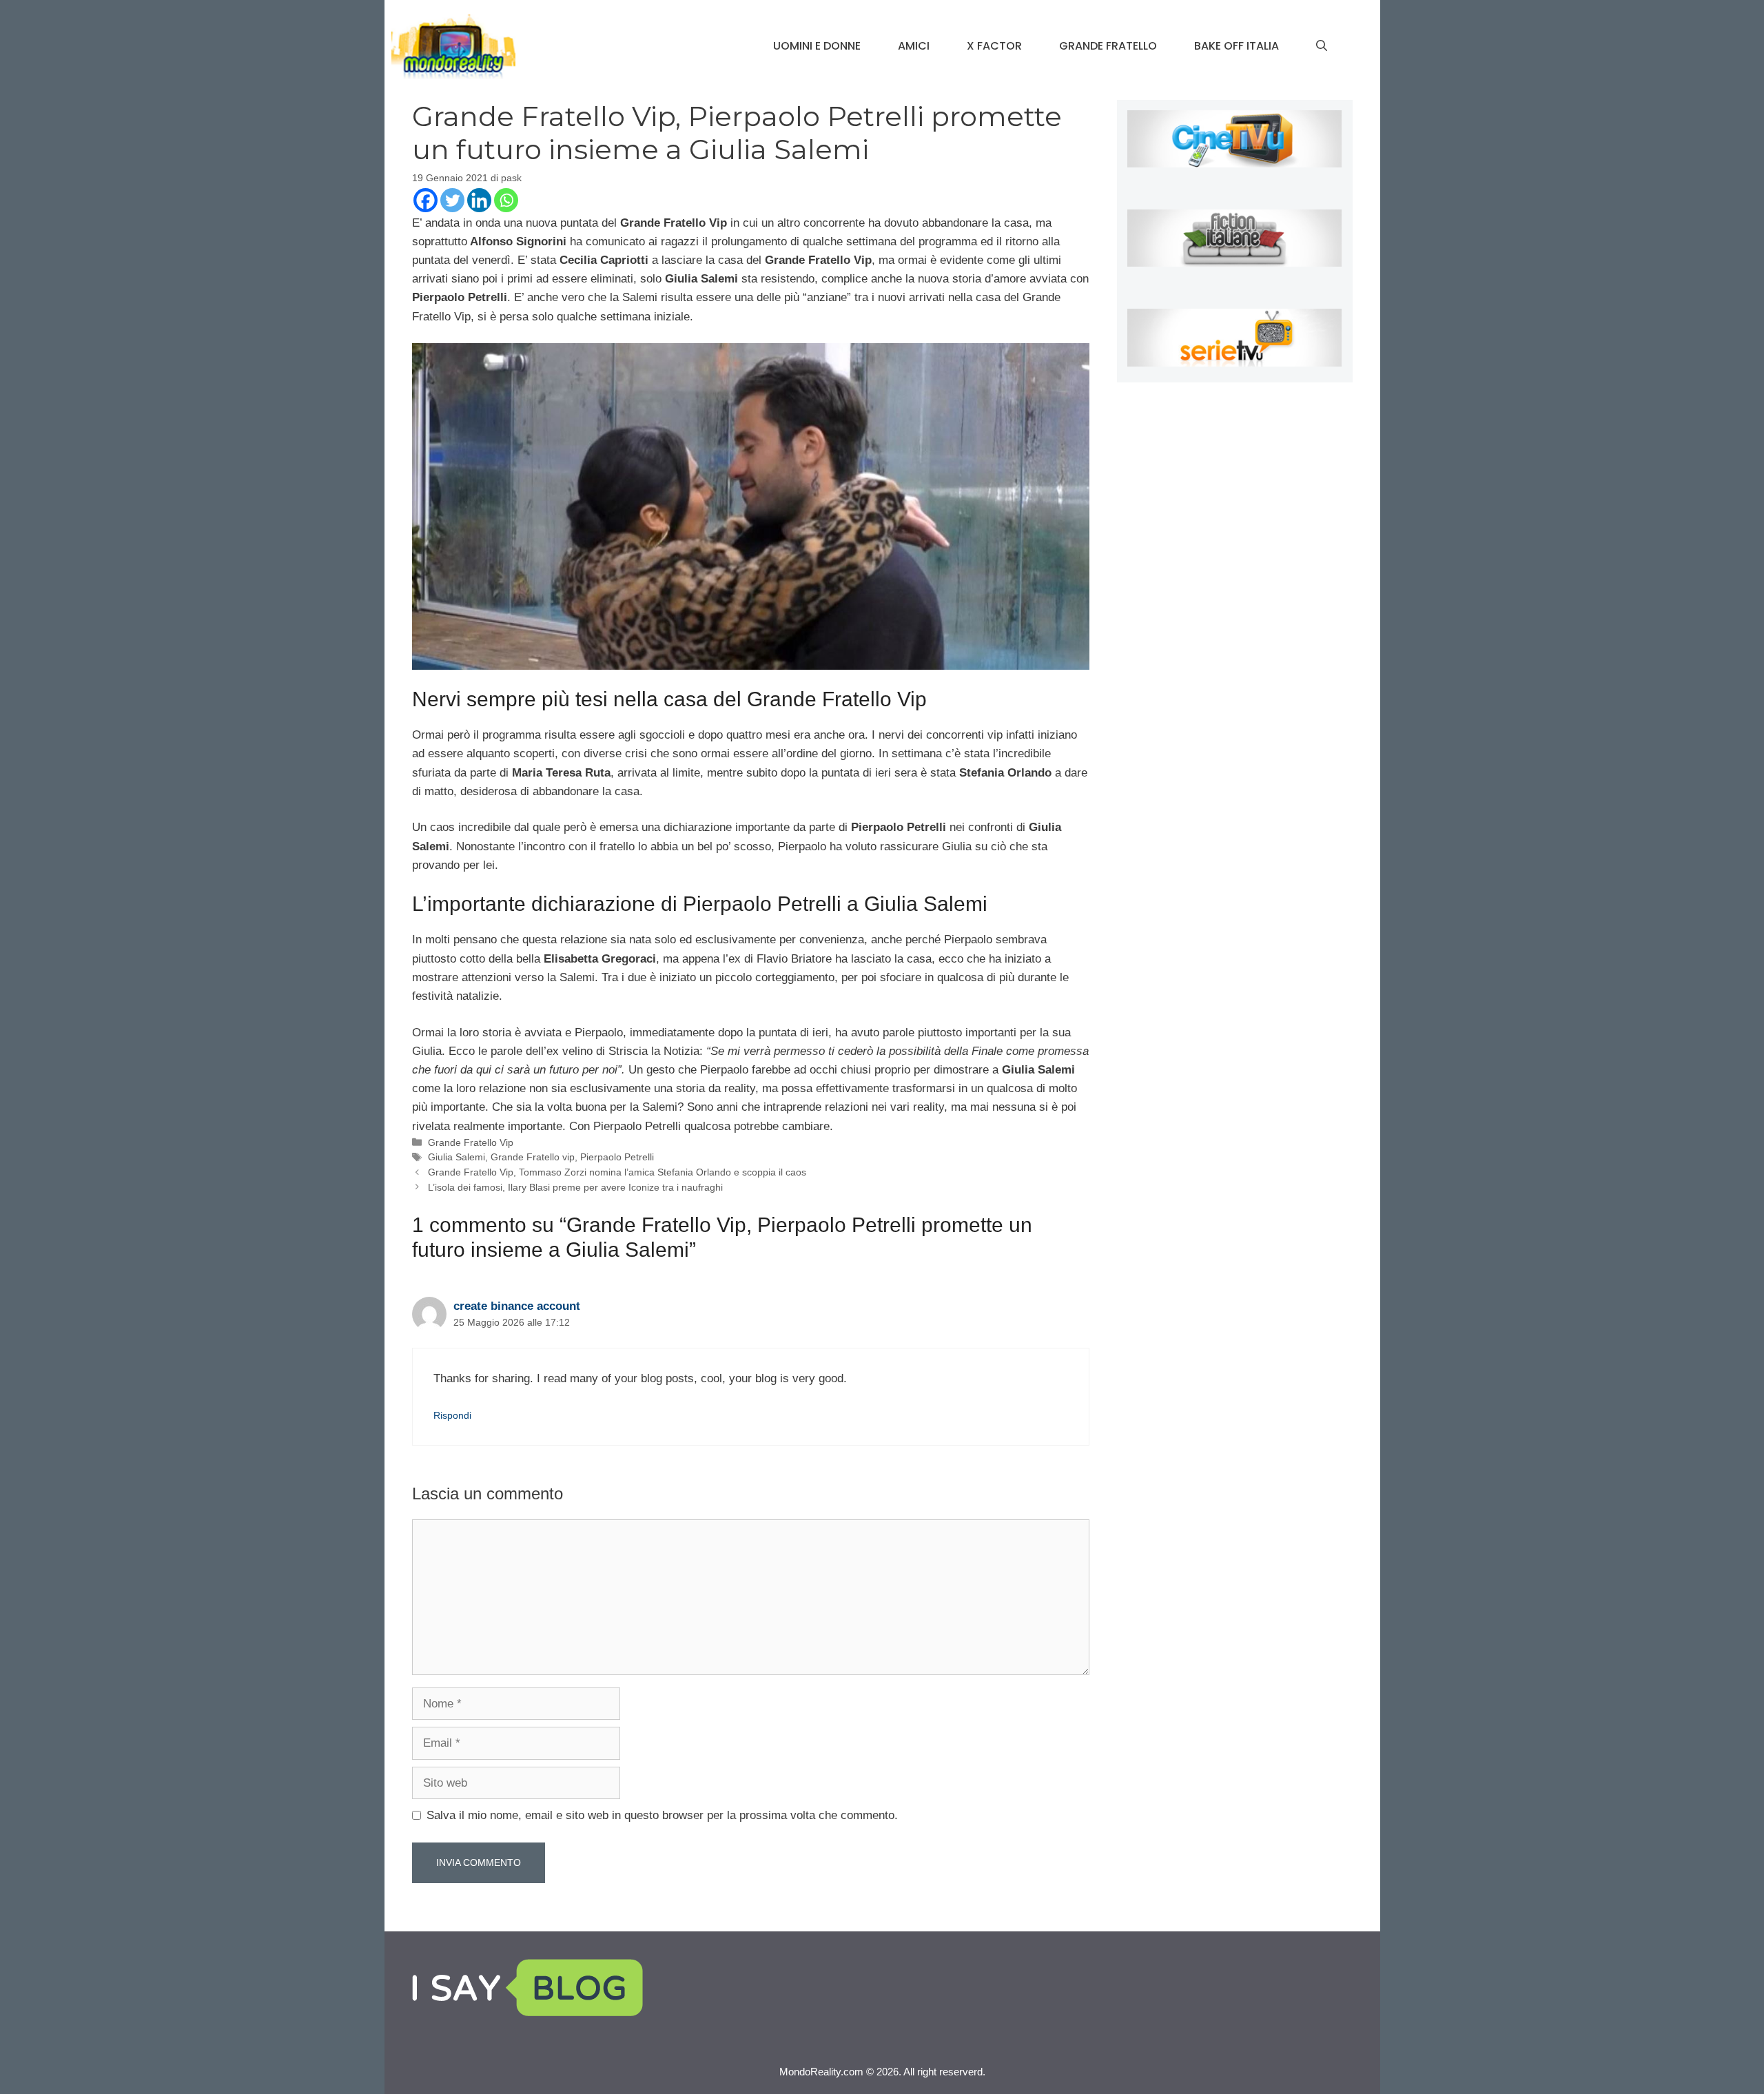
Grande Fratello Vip (471, 1142)
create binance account (517, 1306)
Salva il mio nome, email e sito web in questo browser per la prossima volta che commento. (662, 1815)
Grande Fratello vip (533, 1157)
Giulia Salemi (457, 1157)
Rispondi (452, 1415)
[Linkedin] (479, 200)
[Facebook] (425, 200)
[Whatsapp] (506, 200)
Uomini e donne (817, 46)
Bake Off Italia (1237, 46)
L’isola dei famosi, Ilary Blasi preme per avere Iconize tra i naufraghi (575, 1187)
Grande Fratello (1108, 46)
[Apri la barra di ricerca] (1322, 46)
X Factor (994, 46)
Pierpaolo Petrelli (617, 1157)
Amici (914, 46)
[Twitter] (452, 200)
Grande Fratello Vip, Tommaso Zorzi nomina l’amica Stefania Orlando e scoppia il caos (617, 1172)
